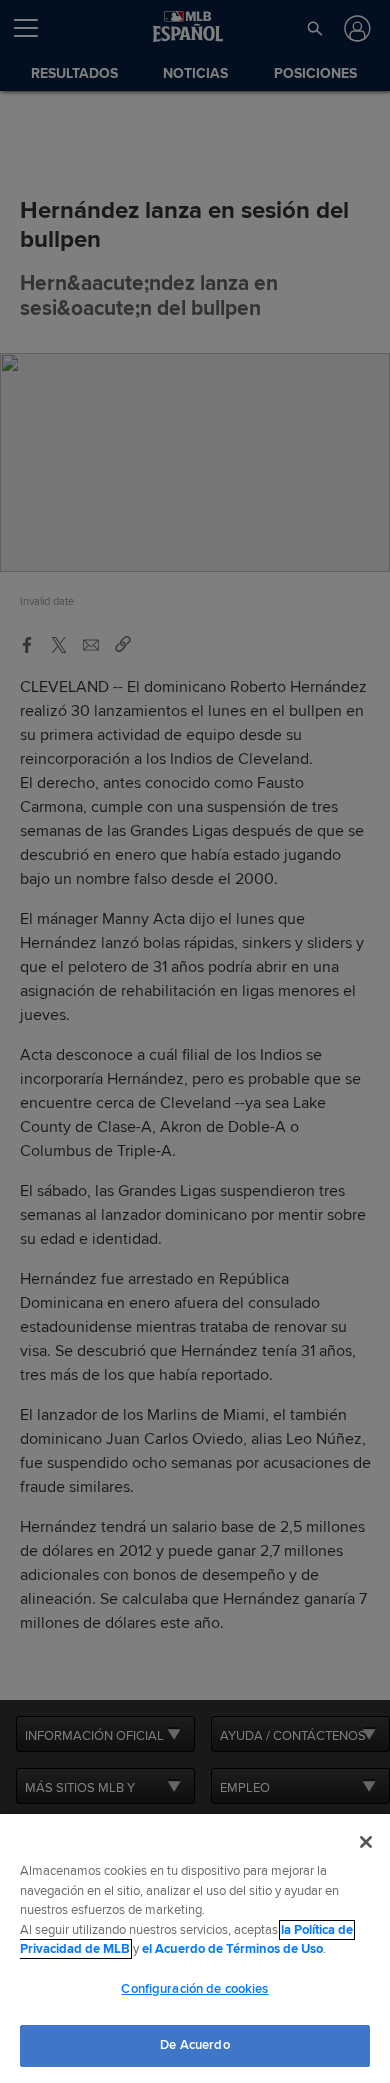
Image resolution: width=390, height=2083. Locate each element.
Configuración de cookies (194, 1989)
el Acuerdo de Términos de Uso (232, 1949)
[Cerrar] (366, 1842)
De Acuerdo (194, 2045)
